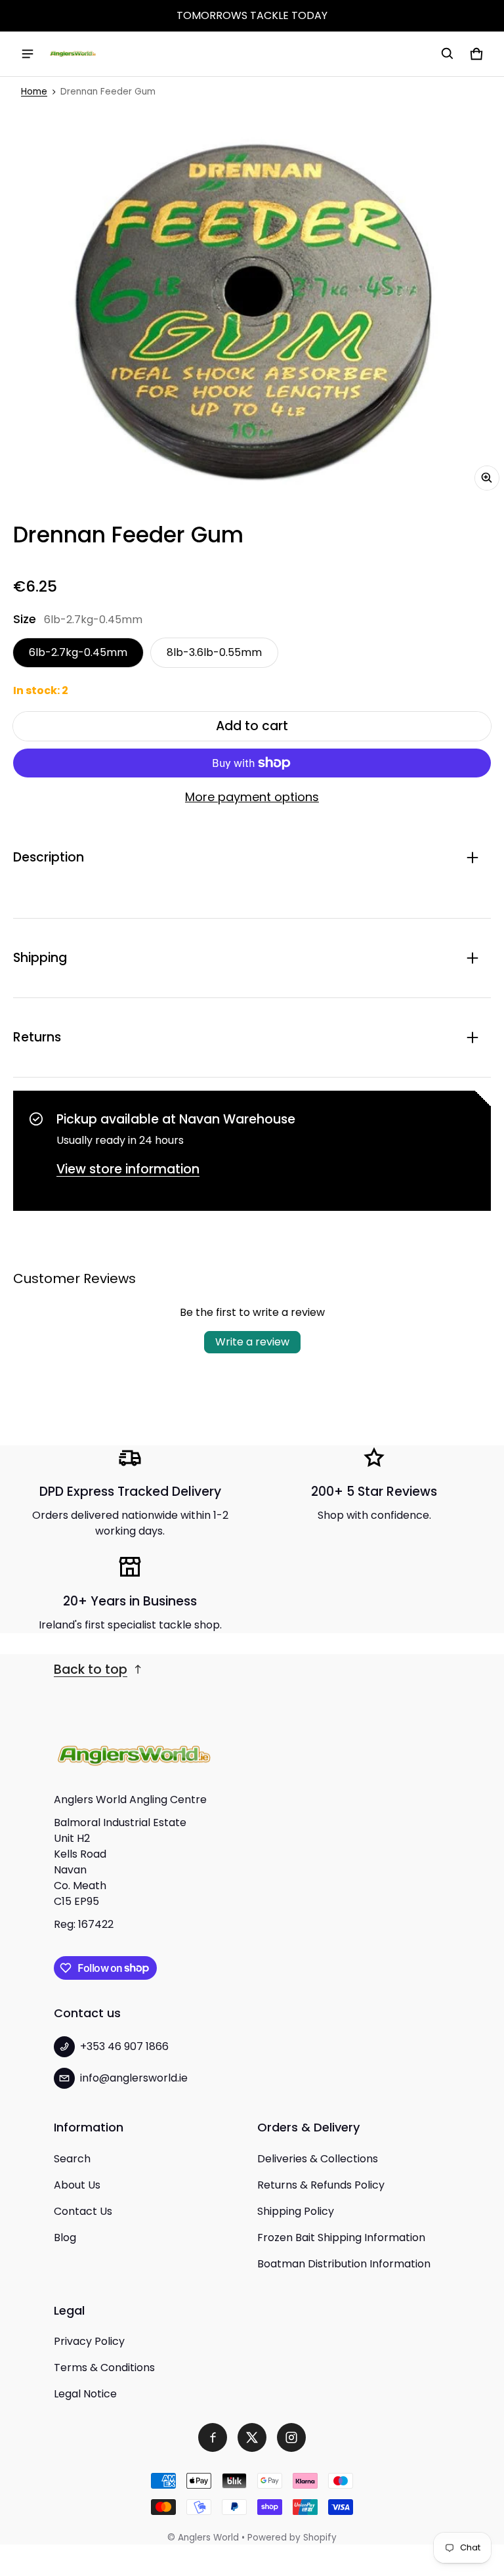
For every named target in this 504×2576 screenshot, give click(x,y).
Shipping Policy (296, 2211)
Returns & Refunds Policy (321, 2185)
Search (72, 2159)
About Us (77, 2185)
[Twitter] (252, 2437)
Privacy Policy (89, 2341)
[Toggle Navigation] (28, 54)
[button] (448, 54)
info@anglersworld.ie (134, 2078)
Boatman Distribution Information (344, 2264)
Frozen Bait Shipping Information (341, 2238)
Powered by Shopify (292, 2538)
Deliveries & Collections (318, 2159)
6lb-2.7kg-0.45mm (78, 652)
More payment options (252, 797)
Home (34, 92)
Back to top (91, 1670)
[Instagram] (291, 2437)
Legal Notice (85, 2394)
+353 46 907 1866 (124, 2046)
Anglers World (208, 2538)
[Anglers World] (73, 54)
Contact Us (83, 2211)
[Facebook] (213, 2437)
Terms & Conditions (104, 2368)
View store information (128, 1169)
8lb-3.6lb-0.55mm (214, 652)
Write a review (252, 1342)
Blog (65, 2238)
